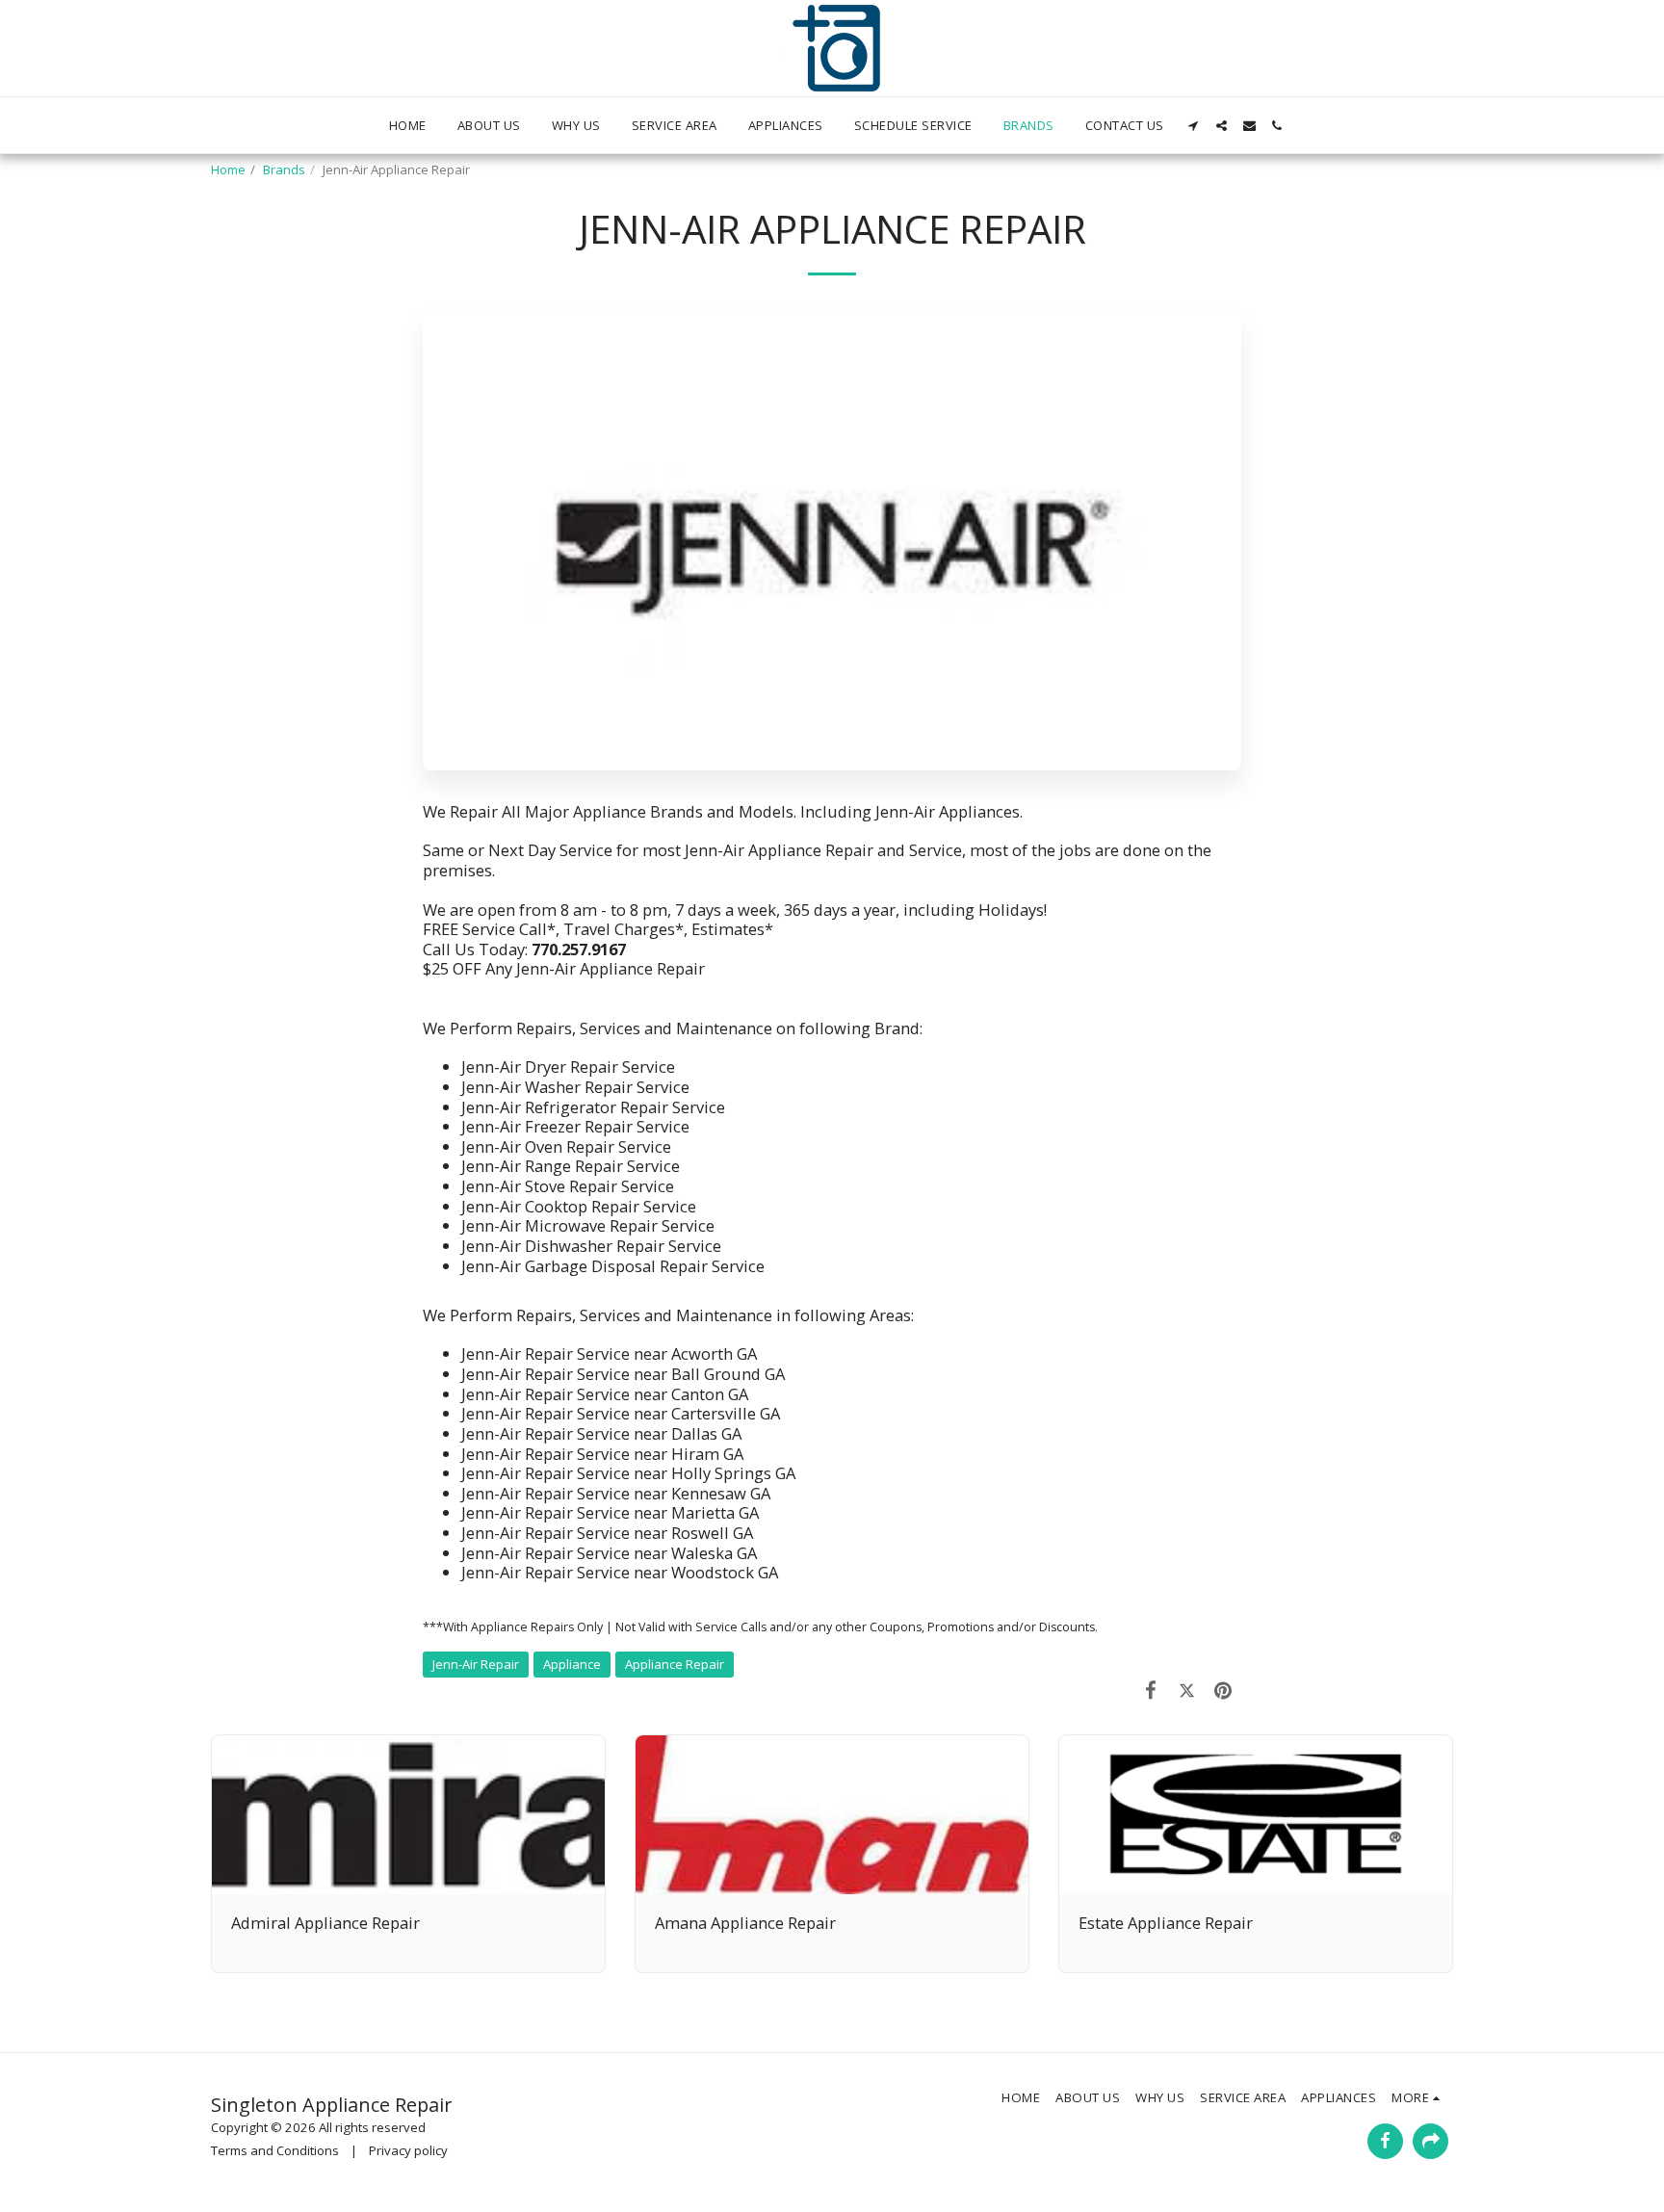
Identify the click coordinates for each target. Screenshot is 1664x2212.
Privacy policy (408, 2150)
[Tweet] (1187, 1690)
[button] (1194, 126)
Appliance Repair (675, 1664)
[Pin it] (1223, 1690)
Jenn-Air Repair (476, 1664)
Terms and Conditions (275, 2150)
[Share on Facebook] (1151, 1690)
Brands (284, 169)
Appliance (572, 1664)
